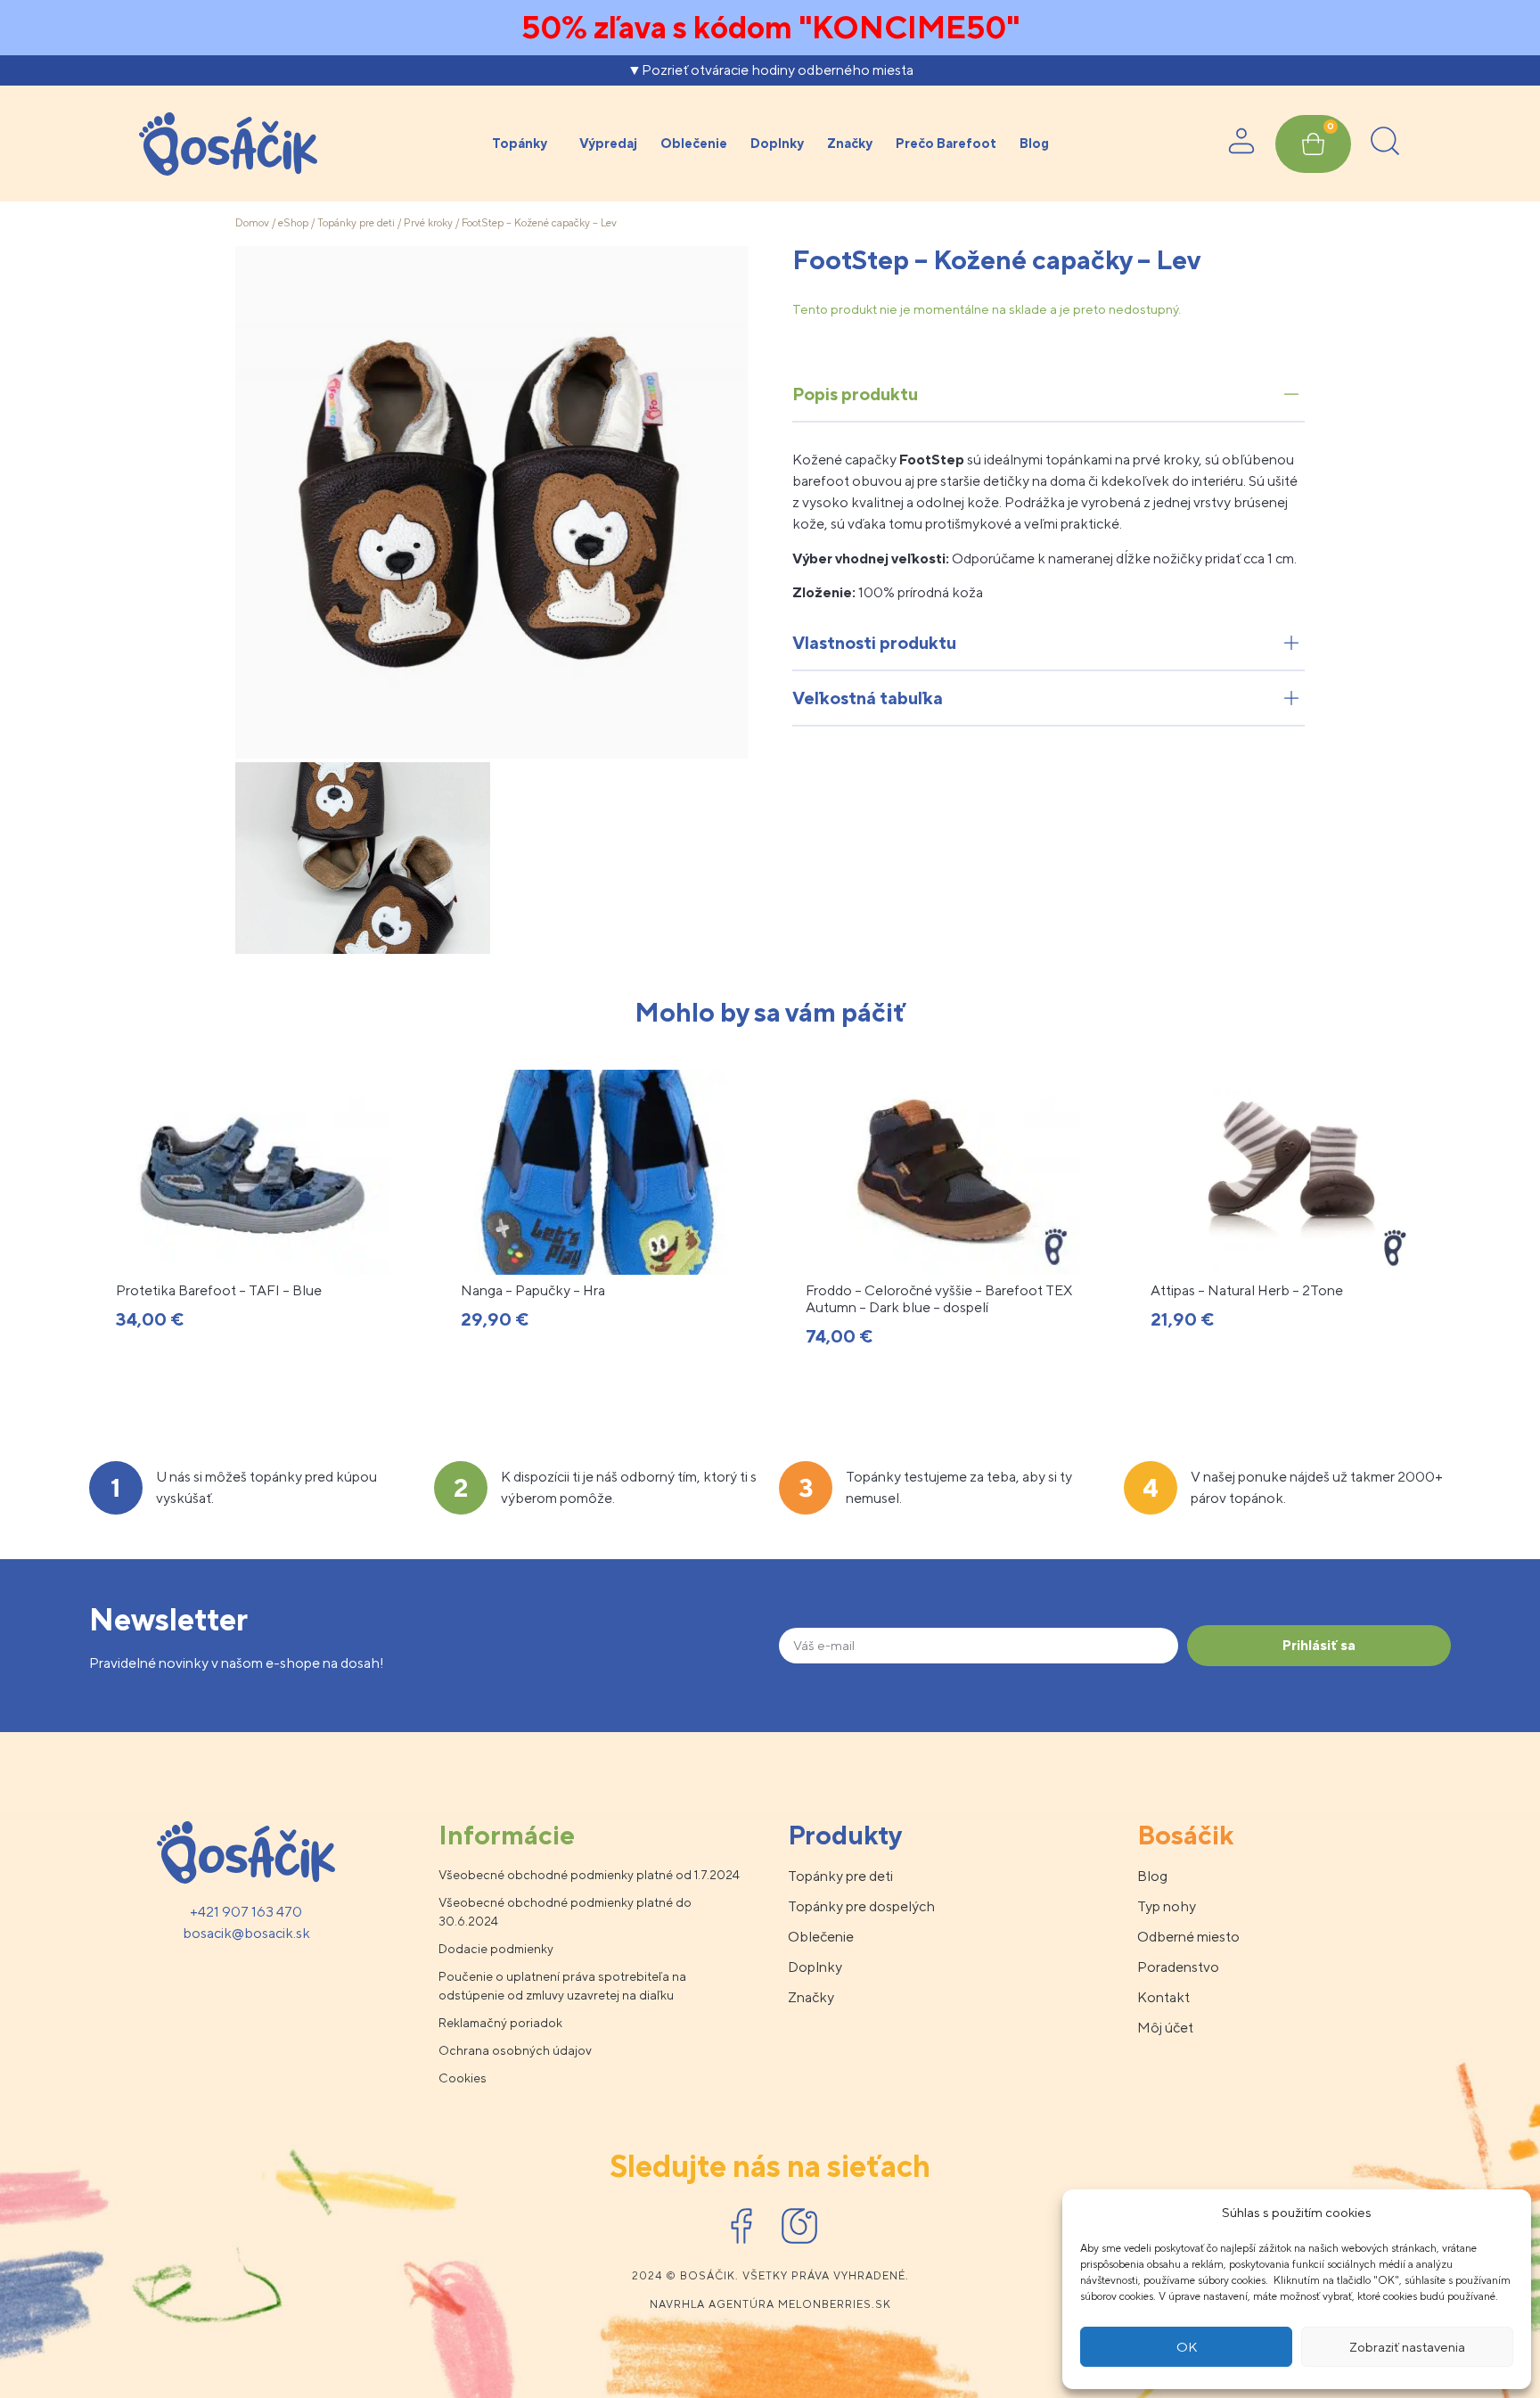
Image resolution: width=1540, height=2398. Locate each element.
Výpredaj (608, 143)
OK (1187, 2347)
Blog (1034, 143)
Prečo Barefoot (946, 143)
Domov (252, 223)
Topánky (520, 143)
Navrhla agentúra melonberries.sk (770, 2304)
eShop (293, 223)
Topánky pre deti (356, 223)
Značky (850, 143)
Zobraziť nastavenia (1407, 2347)
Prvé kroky (428, 223)
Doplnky (777, 143)
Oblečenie (694, 143)
